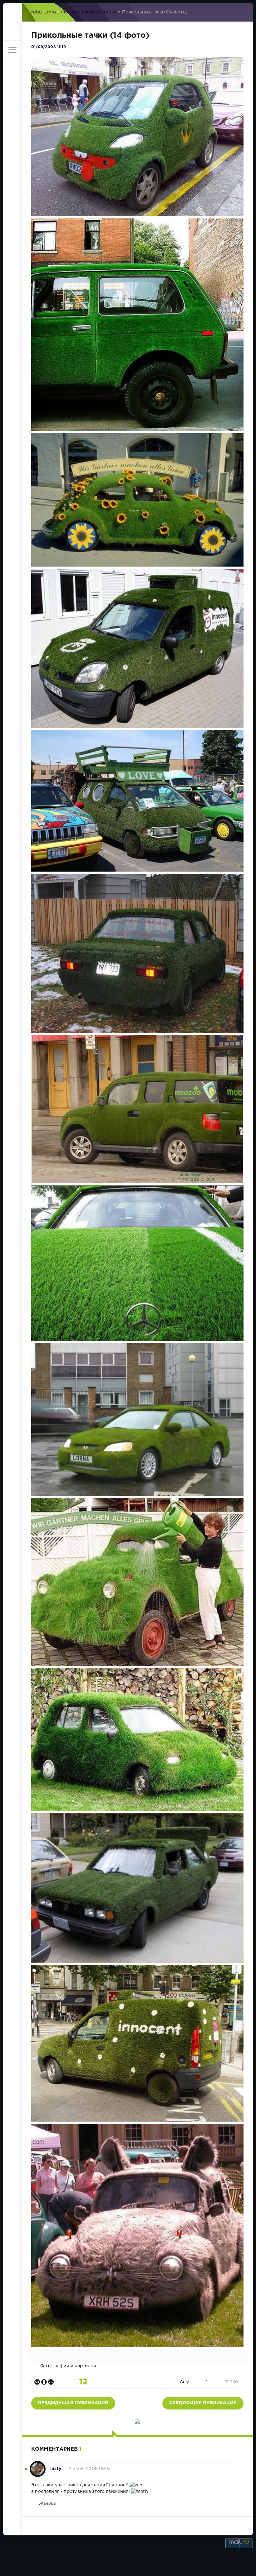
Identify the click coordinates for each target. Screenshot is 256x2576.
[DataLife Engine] (12, 13)
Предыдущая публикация (73, 2403)
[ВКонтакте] (37, 2382)
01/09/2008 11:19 (49, 47)
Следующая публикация (203, 2403)
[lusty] (38, 2466)
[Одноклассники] (44, 2382)
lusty (56, 2469)
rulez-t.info (44, 12)
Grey (185, 2382)
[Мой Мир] (51, 2382)
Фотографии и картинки (89, 12)
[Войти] (12, 31)
